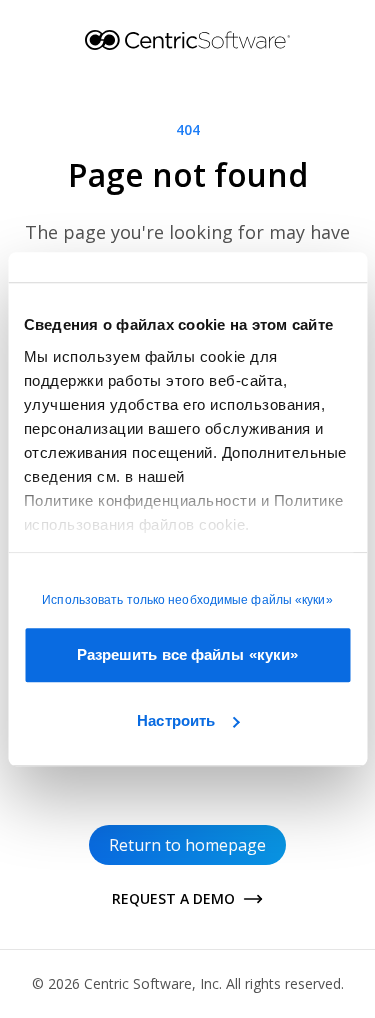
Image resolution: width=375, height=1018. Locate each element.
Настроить (176, 720)
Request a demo (173, 898)
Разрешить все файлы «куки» (188, 654)
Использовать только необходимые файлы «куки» (187, 600)
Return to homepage (187, 845)
